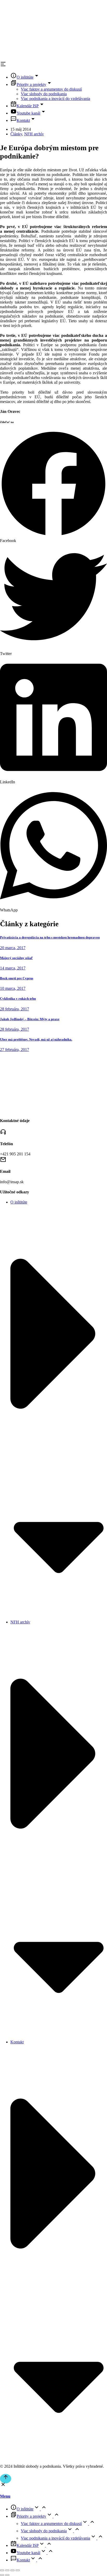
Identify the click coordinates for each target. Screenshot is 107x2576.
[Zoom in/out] (18, 2570)
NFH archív (34, 134)
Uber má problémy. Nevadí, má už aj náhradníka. (36, 1039)
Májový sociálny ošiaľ (16, 958)
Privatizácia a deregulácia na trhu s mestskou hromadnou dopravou (50, 937)
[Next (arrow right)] (7, 2575)
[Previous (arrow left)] (2, 2575)
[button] (53, 487)
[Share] (7, 2570)
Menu (5, 2496)
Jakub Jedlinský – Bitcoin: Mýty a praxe (30, 1019)
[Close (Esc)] (2, 2570)
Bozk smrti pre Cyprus (17, 978)
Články (16, 134)
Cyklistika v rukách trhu (18, 999)
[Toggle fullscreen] (12, 2570)
